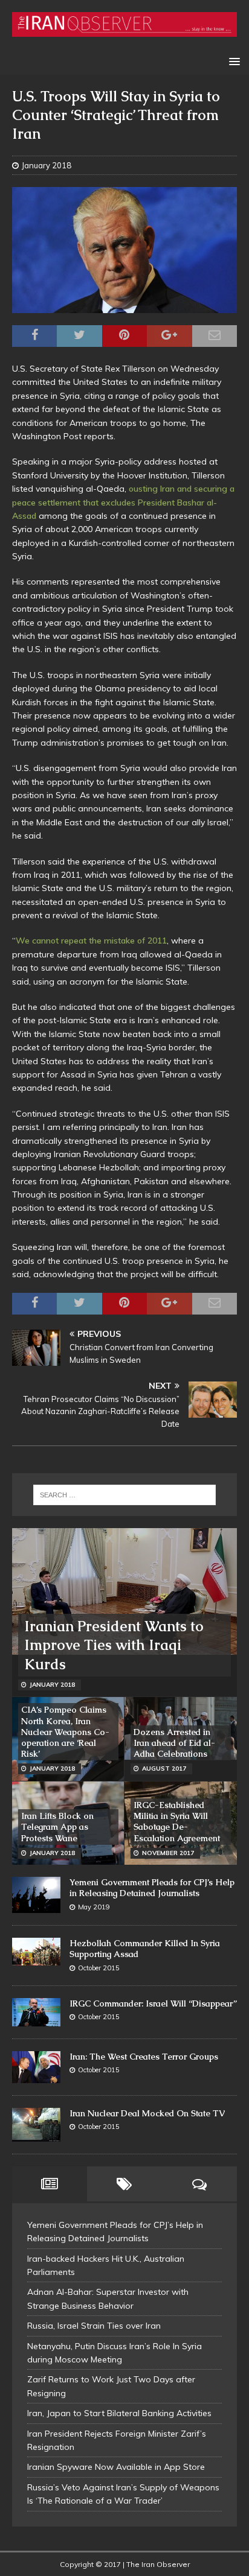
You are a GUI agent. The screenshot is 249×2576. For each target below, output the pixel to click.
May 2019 (94, 1907)
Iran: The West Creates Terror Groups (144, 2057)
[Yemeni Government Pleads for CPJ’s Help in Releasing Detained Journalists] (36, 1895)
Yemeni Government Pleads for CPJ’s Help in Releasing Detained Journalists (152, 1888)
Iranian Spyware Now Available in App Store (116, 2467)
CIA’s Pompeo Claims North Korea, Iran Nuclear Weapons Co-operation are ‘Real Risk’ (65, 1732)
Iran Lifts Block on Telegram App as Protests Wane (57, 1827)
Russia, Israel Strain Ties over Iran (94, 2326)
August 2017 (164, 1769)
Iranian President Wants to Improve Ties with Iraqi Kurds (114, 1645)
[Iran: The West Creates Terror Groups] (36, 2067)
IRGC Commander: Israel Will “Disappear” (153, 2003)
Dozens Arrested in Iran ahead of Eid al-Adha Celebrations (174, 1743)
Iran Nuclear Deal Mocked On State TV (147, 2113)
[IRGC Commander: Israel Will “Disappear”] (36, 2012)
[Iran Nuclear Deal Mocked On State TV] (36, 2125)
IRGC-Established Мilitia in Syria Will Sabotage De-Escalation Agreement (177, 1822)
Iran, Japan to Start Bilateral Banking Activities (119, 2413)
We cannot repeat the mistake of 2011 (91, 941)
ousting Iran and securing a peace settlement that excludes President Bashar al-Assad (123, 502)
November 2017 (168, 1853)
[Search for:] (125, 1495)
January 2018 (47, 165)
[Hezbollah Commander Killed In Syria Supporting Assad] (36, 1952)
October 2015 (99, 1968)
